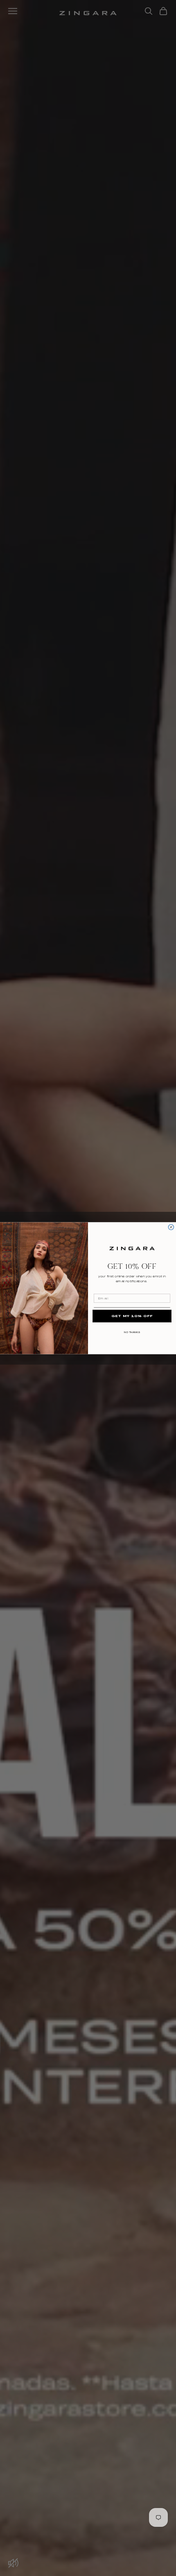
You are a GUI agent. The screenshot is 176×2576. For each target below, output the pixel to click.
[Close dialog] (171, 1227)
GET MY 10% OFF (132, 1316)
